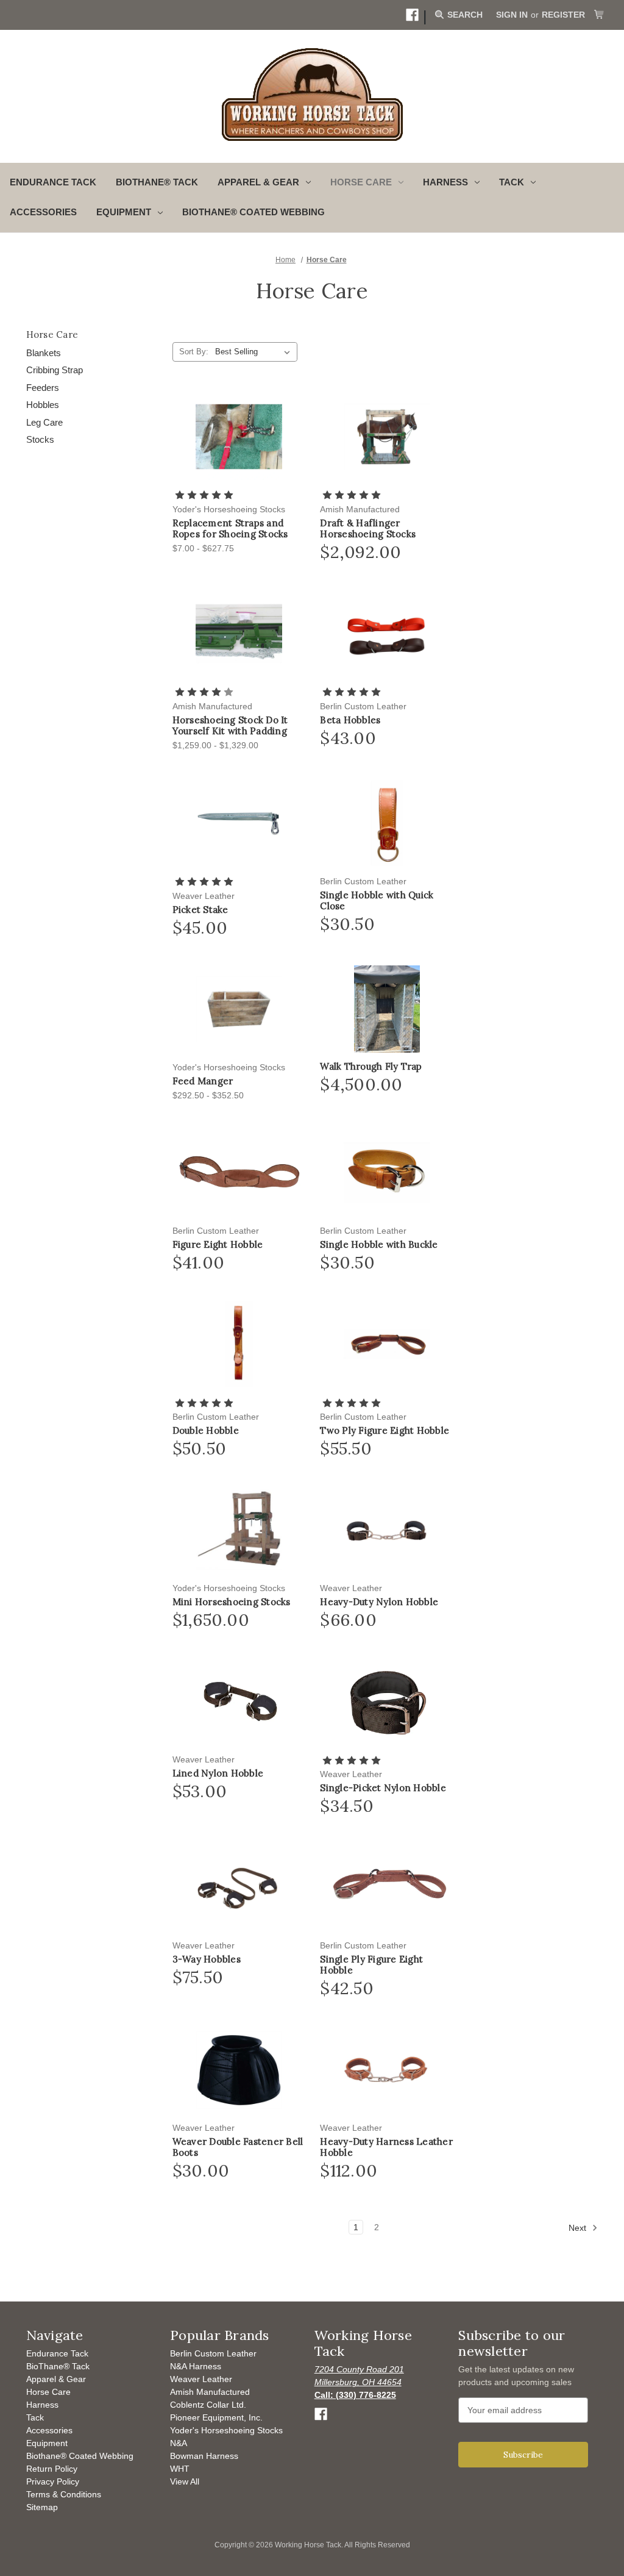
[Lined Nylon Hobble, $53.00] (239, 1702)
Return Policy (52, 2469)
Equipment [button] (124, 212)
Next (579, 2227)
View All (185, 2481)
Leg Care (44, 422)
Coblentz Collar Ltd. (208, 2405)
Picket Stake (200, 910)
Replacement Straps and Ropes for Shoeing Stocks (230, 529)
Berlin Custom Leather (213, 2353)
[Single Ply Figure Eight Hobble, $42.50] (387, 1888)
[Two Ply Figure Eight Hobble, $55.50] (387, 1344)
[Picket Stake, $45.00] (239, 823)
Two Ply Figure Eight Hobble (385, 1431)
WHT (180, 2469)
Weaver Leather (201, 2379)
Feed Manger (203, 1081)
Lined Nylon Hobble (218, 1773)
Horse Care (48, 2392)
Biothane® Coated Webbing (253, 212)
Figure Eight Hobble (218, 1245)
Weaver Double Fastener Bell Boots (238, 2147)
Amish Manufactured (210, 2392)
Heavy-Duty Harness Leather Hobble (386, 2147)
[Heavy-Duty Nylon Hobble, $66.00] (387, 1530)
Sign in (512, 15)
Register (563, 15)
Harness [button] (445, 182)
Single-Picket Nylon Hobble (383, 1788)
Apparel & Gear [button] (258, 182)
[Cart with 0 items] (599, 15)
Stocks (40, 439)
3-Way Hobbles (207, 1959)
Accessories (43, 212)
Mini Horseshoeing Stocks (232, 1602)
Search (464, 15)
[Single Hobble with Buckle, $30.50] (387, 1173)
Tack (35, 2417)
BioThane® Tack (157, 182)
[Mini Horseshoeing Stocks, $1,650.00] (239, 1530)
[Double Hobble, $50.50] (239, 1344)
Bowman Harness (204, 2456)
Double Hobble (206, 1431)
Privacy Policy (53, 2481)
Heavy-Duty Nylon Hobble (379, 1602)
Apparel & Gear (56, 2379)
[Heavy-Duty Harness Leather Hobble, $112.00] (387, 2070)
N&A (179, 2443)
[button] (412, 15)
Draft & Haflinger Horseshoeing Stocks (368, 529)
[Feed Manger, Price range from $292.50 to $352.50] (239, 1009)
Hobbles (43, 405)
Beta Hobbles (350, 720)
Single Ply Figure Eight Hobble (371, 1965)
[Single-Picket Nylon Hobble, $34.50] (387, 1702)
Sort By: (194, 352)
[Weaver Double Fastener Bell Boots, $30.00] (239, 2070)
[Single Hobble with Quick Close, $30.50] (387, 823)
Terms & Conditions (64, 2494)
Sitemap (42, 2507)
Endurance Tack (53, 182)
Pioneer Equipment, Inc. (216, 2417)
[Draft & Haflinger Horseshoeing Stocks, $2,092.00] (387, 437)
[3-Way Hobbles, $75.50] (239, 1888)
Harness (42, 2405)
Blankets (44, 353)
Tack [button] (512, 182)
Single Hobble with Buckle (379, 1245)
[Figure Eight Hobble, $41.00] (239, 1173)
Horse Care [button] (361, 182)
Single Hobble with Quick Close (377, 901)
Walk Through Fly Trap (371, 1067)
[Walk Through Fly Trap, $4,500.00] (387, 1009)
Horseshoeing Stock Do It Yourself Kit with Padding (230, 726)
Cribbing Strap (55, 370)
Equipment (47, 2443)
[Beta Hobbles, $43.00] (387, 633)
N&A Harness (196, 2366)
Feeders (43, 388)
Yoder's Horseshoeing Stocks (226, 2430)
